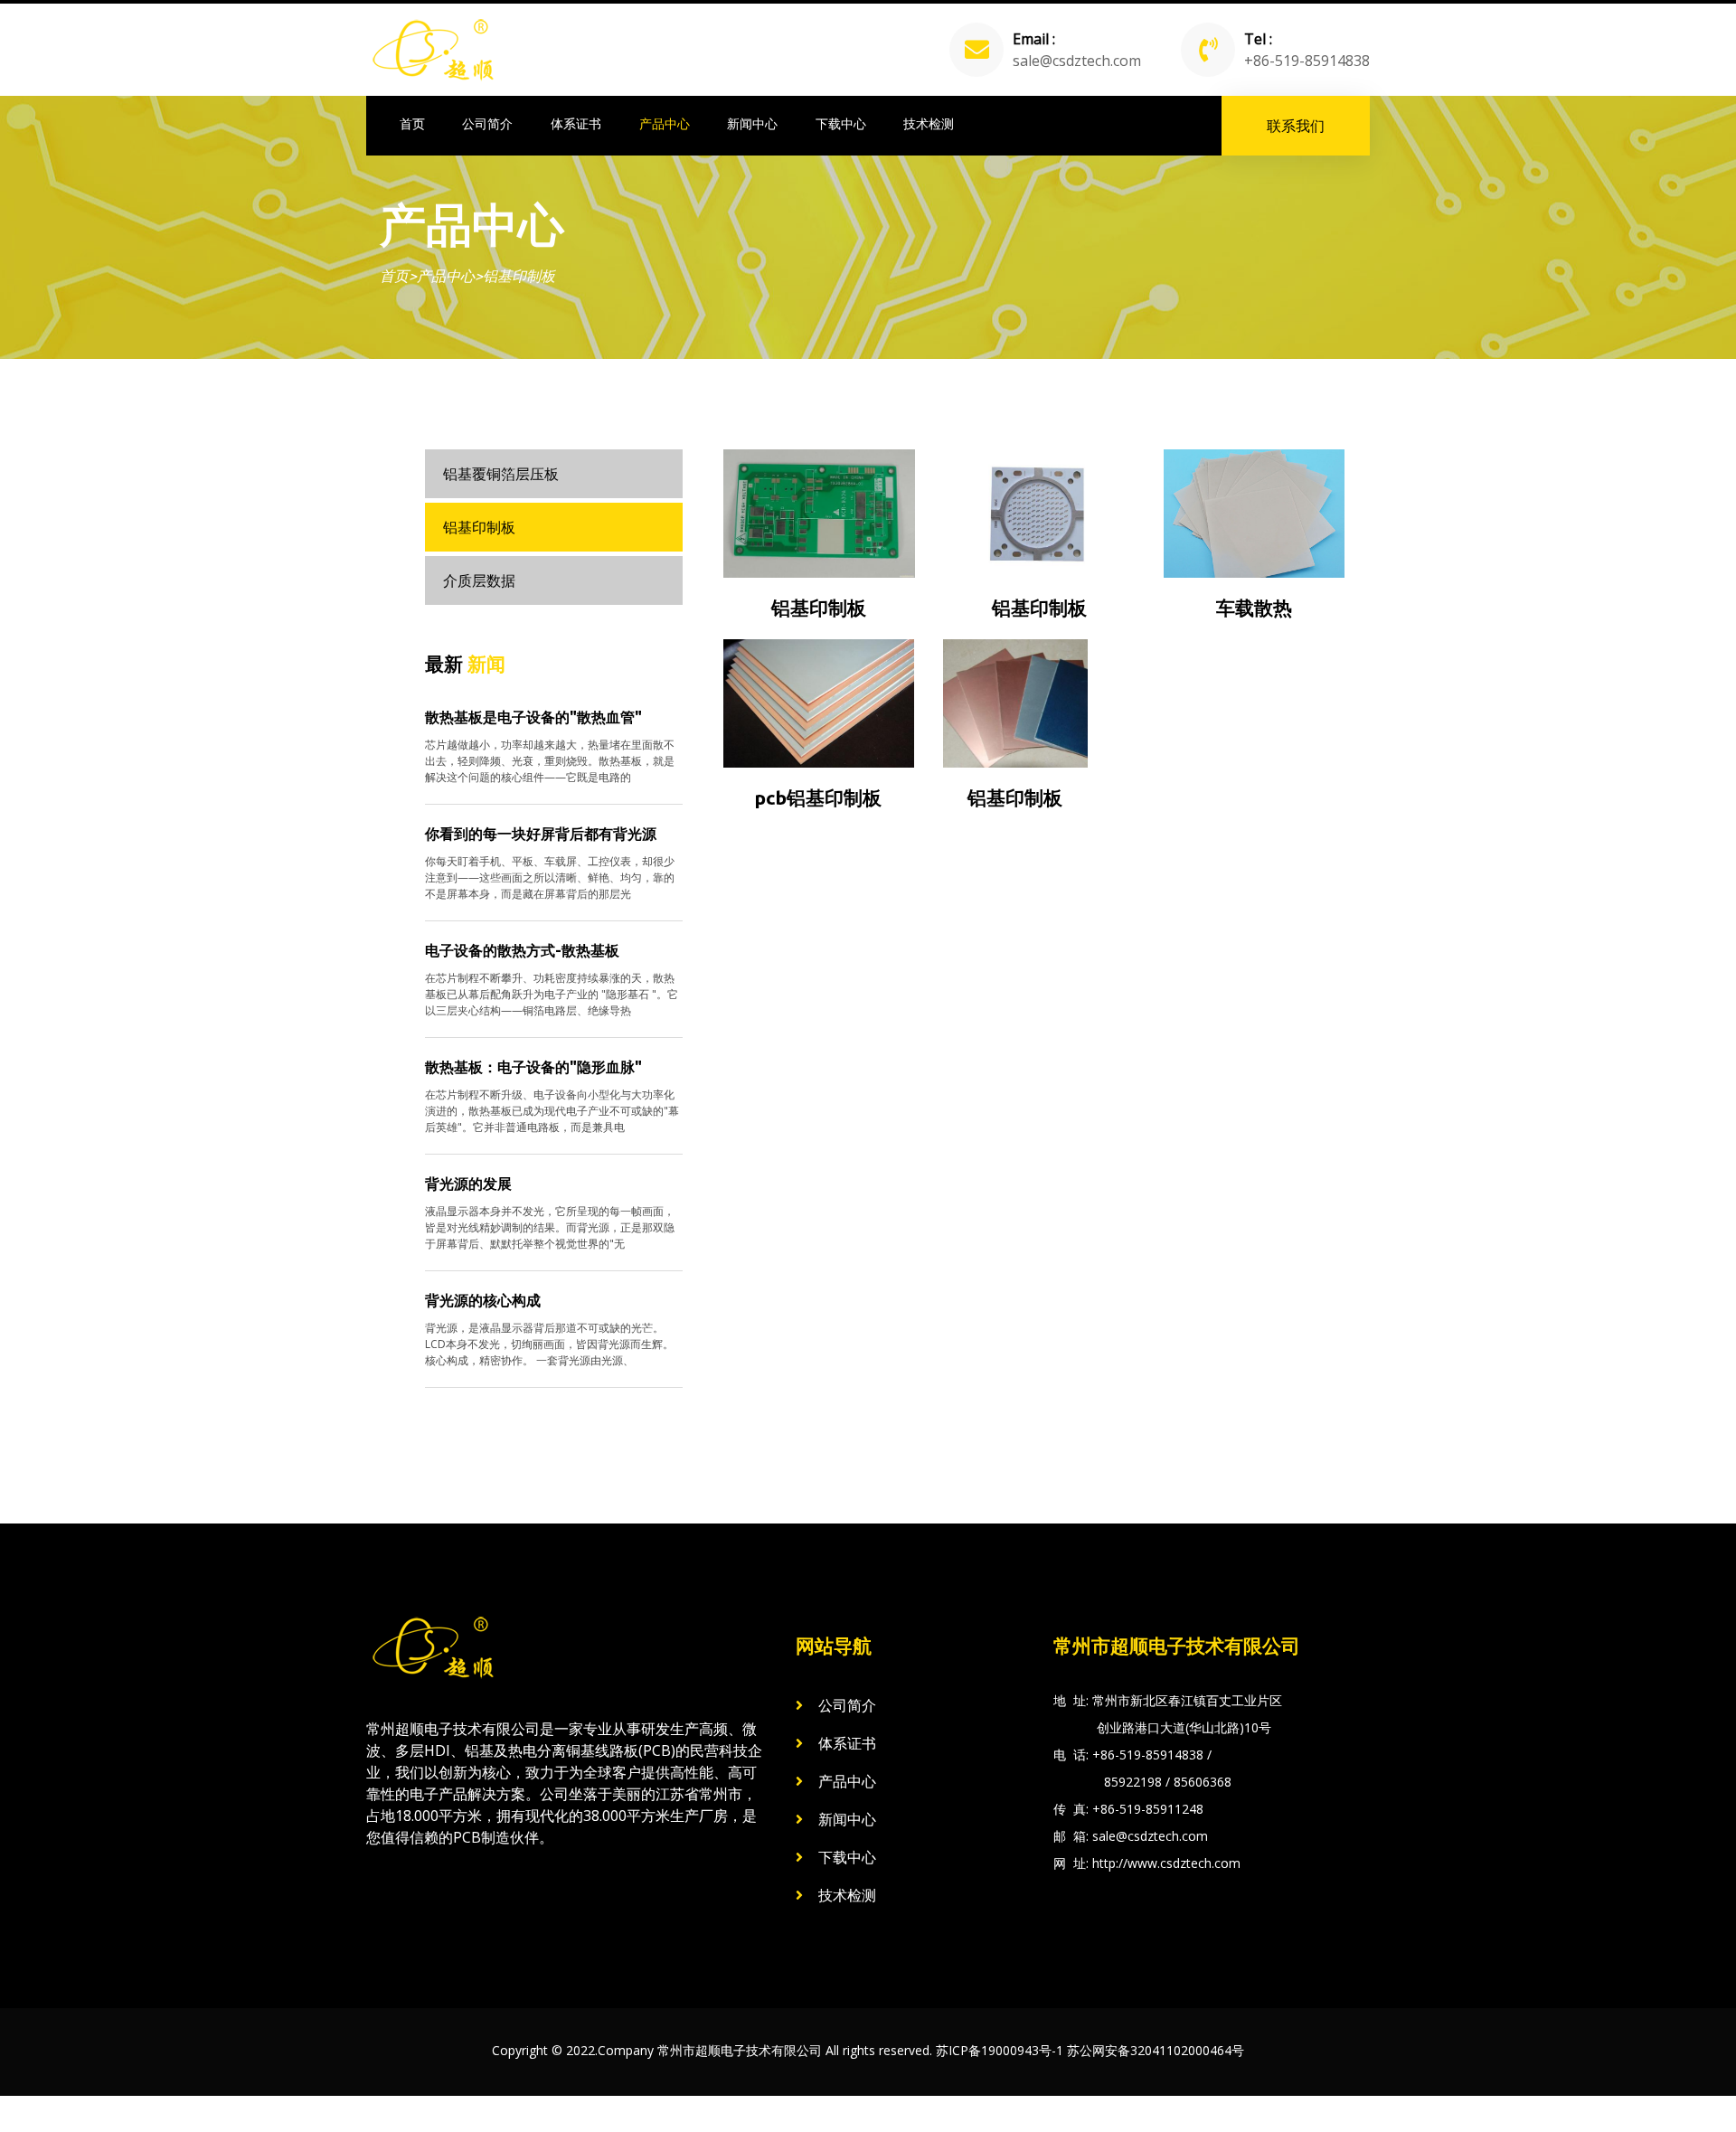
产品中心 (665, 124)
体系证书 (576, 124)
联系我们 (1296, 126)
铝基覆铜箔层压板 (501, 474)
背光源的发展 (468, 1184)
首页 (412, 124)
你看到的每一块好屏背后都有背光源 (541, 834)
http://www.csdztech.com (1166, 1863)
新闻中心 (752, 124)
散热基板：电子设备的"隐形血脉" (533, 1067)
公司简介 (487, 124)
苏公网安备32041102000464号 (1156, 2050)
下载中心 (841, 124)
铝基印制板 (519, 276)
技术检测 (929, 124)
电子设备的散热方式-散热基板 (522, 950)
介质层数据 (479, 580)
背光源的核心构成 (483, 1300)
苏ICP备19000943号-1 (1000, 2050)
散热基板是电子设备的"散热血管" (533, 717)
